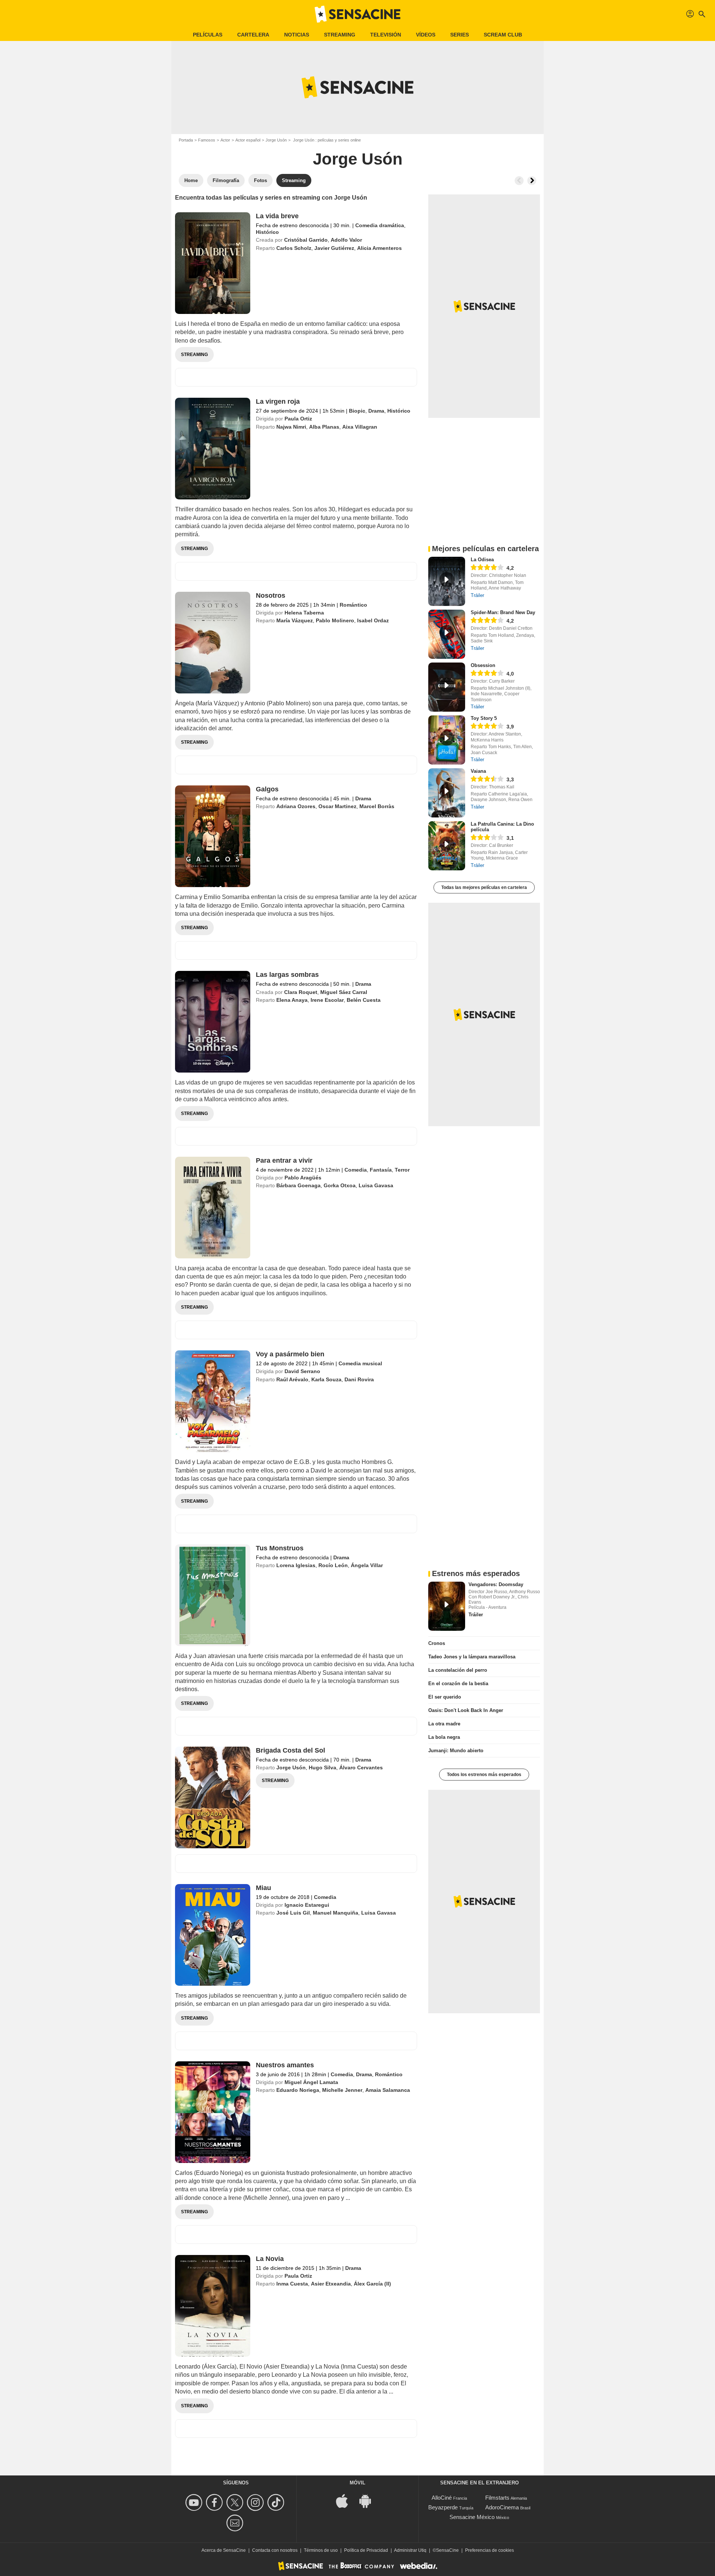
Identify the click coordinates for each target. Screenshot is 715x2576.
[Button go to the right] (532, 181)
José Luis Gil (293, 1913)
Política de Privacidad (366, 2550)
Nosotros (271, 595)
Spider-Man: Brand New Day (503, 612)
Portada (186, 140)
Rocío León (333, 1565)
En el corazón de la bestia (458, 1684)
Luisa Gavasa (376, 1185)
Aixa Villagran (360, 427)
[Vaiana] (447, 793)
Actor (225, 140)
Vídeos (426, 35)
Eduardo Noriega (298, 2090)
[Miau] (213, 1935)
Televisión (386, 35)
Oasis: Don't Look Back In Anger (466, 1710)
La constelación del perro (458, 1670)
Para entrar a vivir (284, 1160)
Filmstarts (497, 2498)
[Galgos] (213, 836)
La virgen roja (278, 401)
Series (460, 35)
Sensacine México (472, 2517)
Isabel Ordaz (373, 620)
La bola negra (444, 1737)
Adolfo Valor (346, 240)
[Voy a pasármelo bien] (213, 1401)
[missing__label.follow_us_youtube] (195, 2502)
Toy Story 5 (484, 718)
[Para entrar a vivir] (213, 1208)
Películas (208, 35)
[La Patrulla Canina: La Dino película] (447, 846)
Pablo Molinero (335, 620)
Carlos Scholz (294, 248)
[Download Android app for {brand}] (369, 2500)
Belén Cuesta (364, 1000)
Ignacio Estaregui (307, 1905)
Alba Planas (324, 427)
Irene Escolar (327, 1000)
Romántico (353, 605)
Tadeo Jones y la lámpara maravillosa (472, 1657)
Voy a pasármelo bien (290, 1354)
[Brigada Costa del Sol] (213, 1797)
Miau (263, 1888)
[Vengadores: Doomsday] (447, 1606)
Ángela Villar (367, 1565)
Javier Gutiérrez (334, 248)
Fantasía (381, 1170)
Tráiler (477, 595)
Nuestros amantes (285, 2065)
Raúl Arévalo (292, 1379)
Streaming (340, 35)
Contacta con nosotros (275, 2550)
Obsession (483, 665)
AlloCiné (442, 2498)
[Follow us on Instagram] (256, 2502)
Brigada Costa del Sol (290, 1750)
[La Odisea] (447, 581)
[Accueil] (357, 14)
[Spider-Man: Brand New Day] (447, 634)
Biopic (357, 411)
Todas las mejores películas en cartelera (484, 887)
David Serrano (302, 1371)
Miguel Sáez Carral (344, 992)
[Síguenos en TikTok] (277, 2502)
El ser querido (445, 1697)
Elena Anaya (292, 1000)
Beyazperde (443, 2507)
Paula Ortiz (298, 419)
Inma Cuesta (292, 2284)
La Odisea (482, 560)
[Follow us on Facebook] (215, 2502)
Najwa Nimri (291, 427)
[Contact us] (236, 2523)
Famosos (207, 140)
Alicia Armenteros (379, 248)
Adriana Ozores (296, 806)
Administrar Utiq (410, 2550)
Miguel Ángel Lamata (311, 2082)
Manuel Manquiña (336, 1913)
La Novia (270, 2259)
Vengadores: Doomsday (496, 1584)
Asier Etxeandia (331, 2284)
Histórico (267, 232)
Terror (402, 1170)
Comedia (356, 1170)
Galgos (267, 789)
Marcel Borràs (377, 806)
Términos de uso (321, 2550)
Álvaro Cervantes (361, 1767)
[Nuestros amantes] (213, 2112)
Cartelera (253, 35)
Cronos (437, 1643)
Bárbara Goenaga (298, 1185)
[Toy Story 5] (447, 740)
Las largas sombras (287, 975)
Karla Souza (326, 1379)
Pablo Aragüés (303, 1178)
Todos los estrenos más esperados (484, 1775)
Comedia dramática (380, 225)
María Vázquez (295, 620)
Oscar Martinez (337, 806)
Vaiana (478, 771)
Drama (376, 411)
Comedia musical (360, 1363)
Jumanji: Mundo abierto (456, 1751)
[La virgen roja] (213, 449)
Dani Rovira (359, 1379)
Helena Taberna (304, 613)
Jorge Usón (276, 140)
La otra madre (444, 1724)
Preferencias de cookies (490, 2550)
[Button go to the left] (519, 181)
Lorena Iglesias (296, 1565)
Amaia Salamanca (388, 2090)
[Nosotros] (213, 643)
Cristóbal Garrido (306, 240)
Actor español (248, 140)
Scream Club (503, 35)
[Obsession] (447, 687)
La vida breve (277, 216)
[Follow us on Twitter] (236, 2502)
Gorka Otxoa (340, 1185)
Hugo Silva (322, 1767)
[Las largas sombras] (213, 1022)
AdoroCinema (502, 2507)
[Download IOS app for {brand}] (346, 2500)
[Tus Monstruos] (213, 1595)
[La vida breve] (213, 263)
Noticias (297, 35)
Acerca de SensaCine (224, 2550)
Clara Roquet (301, 992)
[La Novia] (213, 2306)
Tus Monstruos (280, 1548)
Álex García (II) (372, 2284)
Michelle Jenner (342, 2090)
